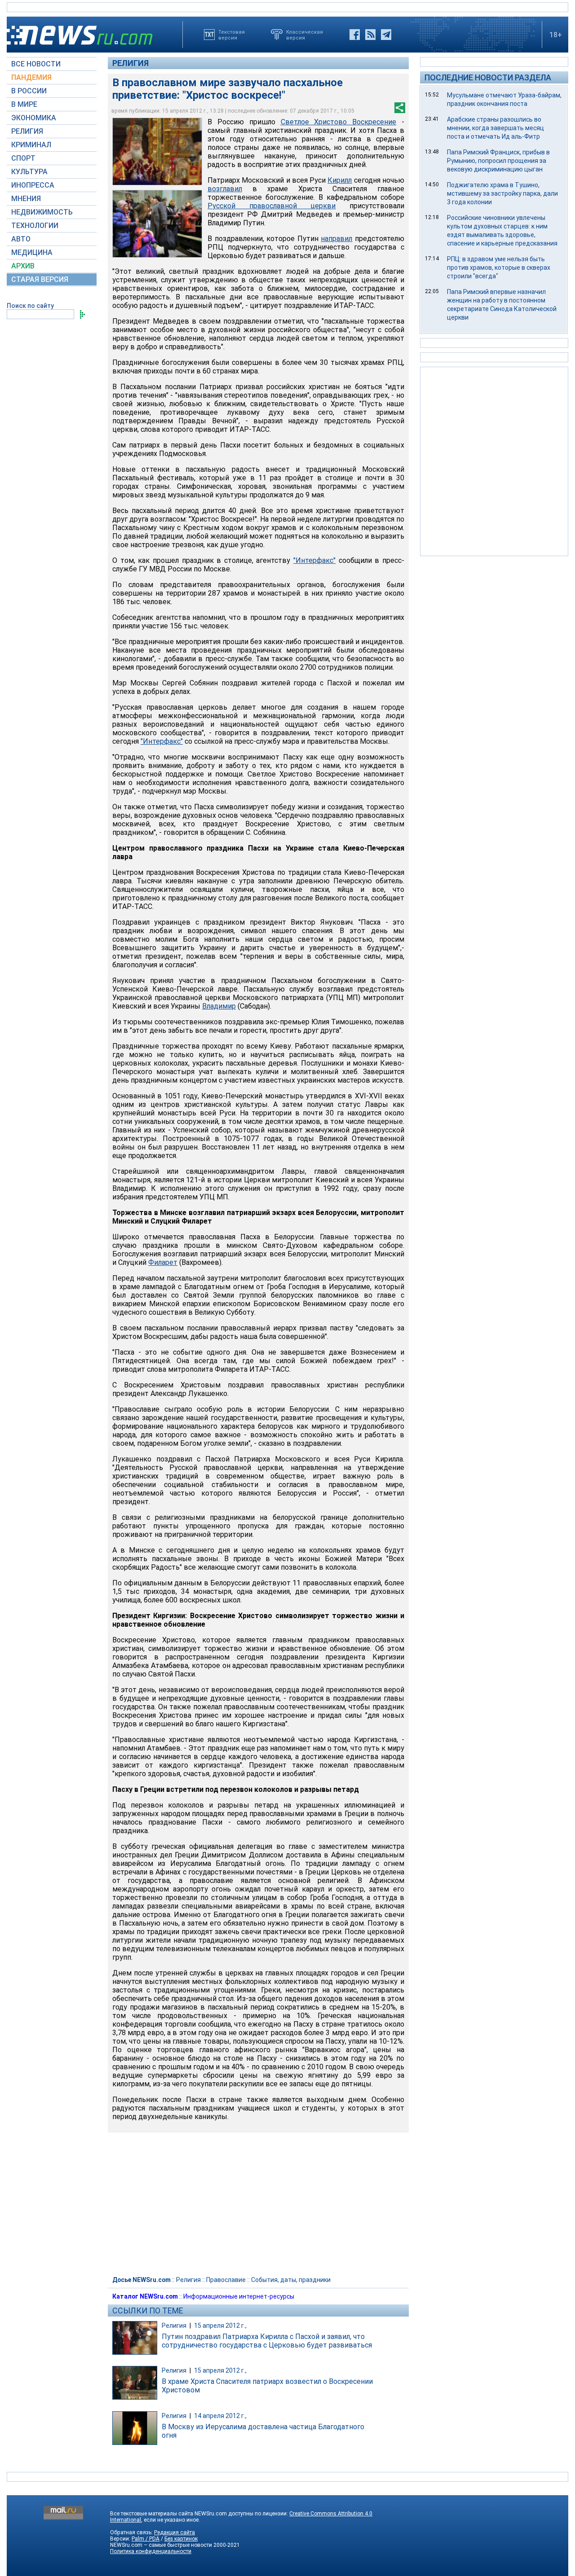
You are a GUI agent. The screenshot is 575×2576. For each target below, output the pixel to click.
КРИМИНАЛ (31, 145)
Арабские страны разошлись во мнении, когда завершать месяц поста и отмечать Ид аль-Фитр (495, 128)
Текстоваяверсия (232, 35)
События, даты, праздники (291, 2280)
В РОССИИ (29, 91)
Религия (130, 63)
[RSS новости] (370, 35)
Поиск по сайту (30, 306)
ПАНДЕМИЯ (31, 77)
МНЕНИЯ (26, 199)
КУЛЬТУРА (29, 172)
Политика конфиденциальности (151, 2551)
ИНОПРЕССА (33, 185)
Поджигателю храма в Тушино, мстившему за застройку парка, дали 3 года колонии (502, 193)
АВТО (21, 239)
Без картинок (181, 2539)
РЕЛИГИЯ (27, 131)
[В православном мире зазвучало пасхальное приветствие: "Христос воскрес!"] (157, 151)
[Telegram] (386, 35)
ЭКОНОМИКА (34, 118)
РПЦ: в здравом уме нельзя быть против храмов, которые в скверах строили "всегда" (499, 268)
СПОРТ (23, 158)
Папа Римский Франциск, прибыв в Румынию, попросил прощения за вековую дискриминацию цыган (498, 161)
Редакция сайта (175, 2532)
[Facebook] (355, 35)
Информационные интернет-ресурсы (239, 2296)
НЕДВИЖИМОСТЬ (42, 212)
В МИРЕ (24, 104)
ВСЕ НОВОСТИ (36, 64)
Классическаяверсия (305, 35)
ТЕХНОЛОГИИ (35, 226)
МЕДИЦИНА (32, 252)
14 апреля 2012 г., (220, 2416)
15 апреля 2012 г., (220, 2326)
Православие (226, 2280)
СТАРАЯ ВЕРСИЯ (40, 279)
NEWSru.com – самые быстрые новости (161, 2545)
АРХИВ (23, 266)
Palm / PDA (146, 2539)
